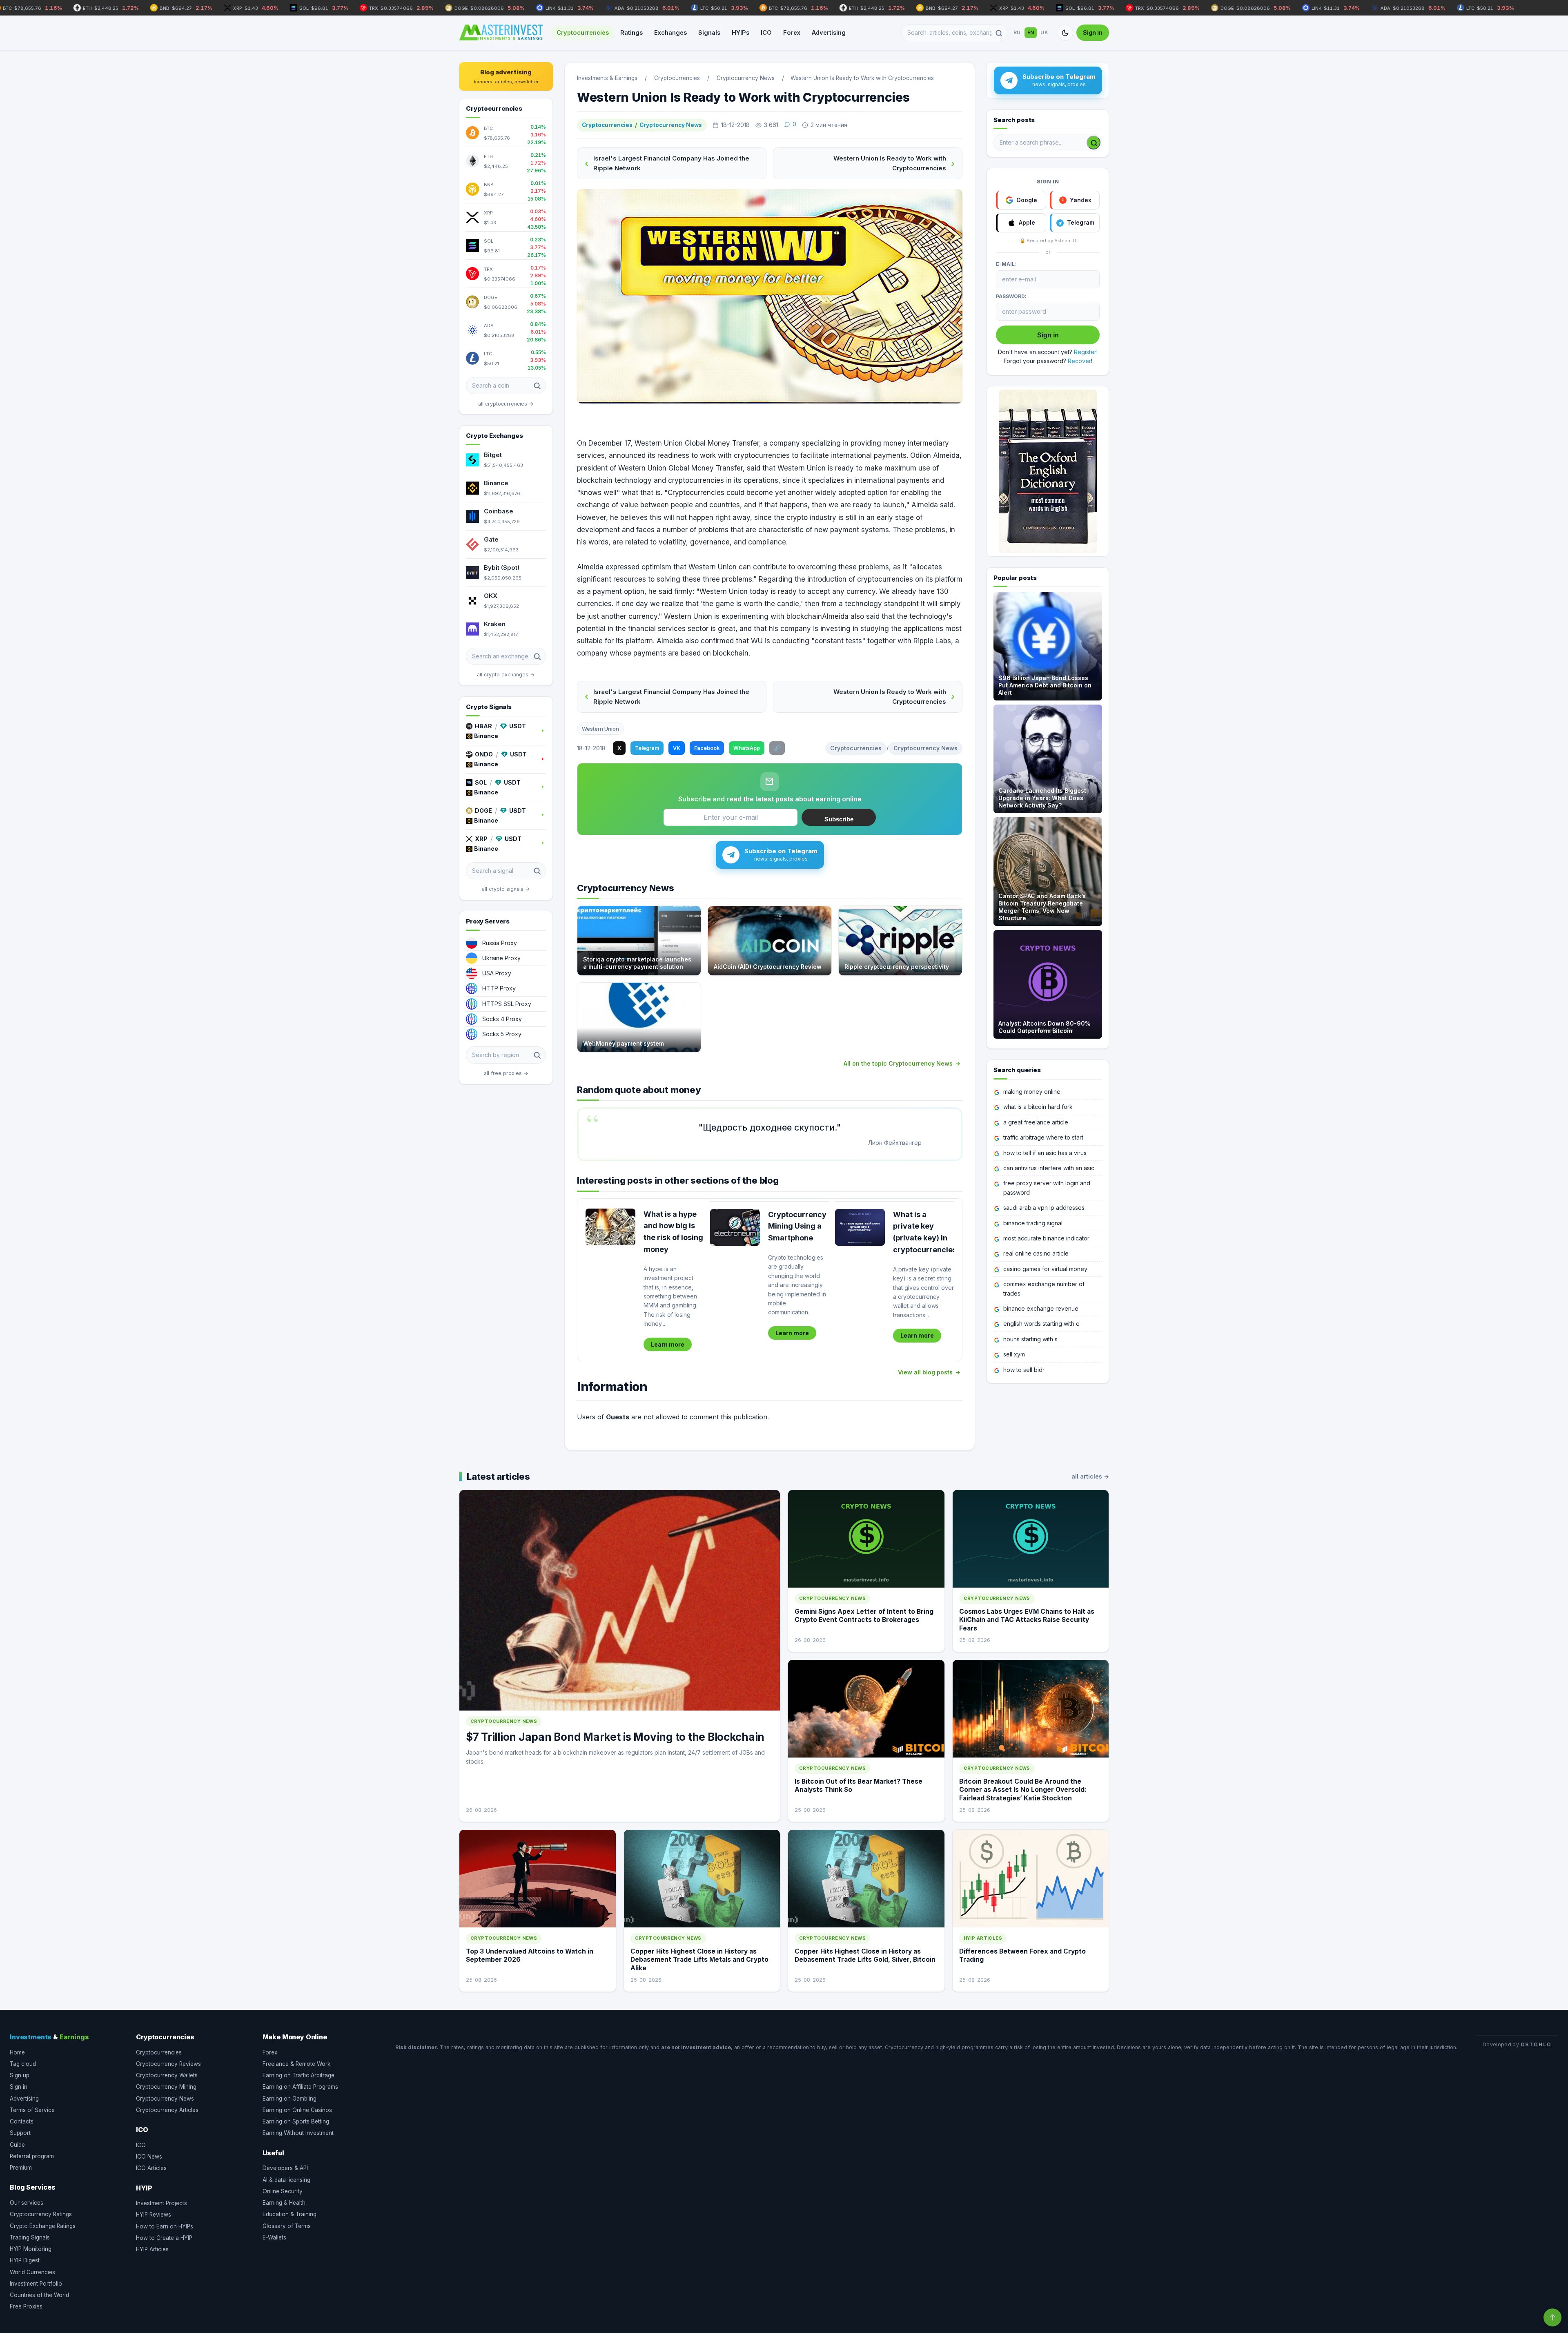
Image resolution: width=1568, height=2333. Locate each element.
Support (20, 2133)
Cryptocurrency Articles (167, 2110)
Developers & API (285, 2168)
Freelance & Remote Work (296, 2064)
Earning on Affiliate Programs (300, 2087)
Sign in (1093, 32)
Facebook (707, 748)
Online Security (283, 2191)
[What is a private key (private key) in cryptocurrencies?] (860, 1227)
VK (677, 748)
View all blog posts (925, 1372)
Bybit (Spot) (502, 568)
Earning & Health (284, 2203)
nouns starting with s (1030, 1339)
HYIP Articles (152, 2249)
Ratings (631, 32)
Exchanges (670, 32)
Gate (491, 539)
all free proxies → (506, 1073)
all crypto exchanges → (506, 675)
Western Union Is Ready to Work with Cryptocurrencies (890, 163)
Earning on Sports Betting (296, 2121)
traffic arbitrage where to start (1043, 1137)
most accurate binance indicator (1046, 1238)
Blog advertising (506, 76)
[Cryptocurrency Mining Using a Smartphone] (735, 1227)
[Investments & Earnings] (501, 33)
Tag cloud (23, 2064)
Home (17, 2052)
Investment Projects (161, 2203)
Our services (27, 2203)
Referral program (32, 2156)
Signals (709, 32)
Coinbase (499, 511)
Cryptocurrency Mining (166, 2087)
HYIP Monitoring (31, 2249)
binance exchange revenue (1041, 1308)
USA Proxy (497, 973)
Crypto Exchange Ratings (43, 2226)
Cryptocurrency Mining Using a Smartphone (797, 1226)
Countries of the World (39, 2295)
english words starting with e (1041, 1324)
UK (1044, 32)
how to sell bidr (1024, 1370)
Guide (17, 2145)
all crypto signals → (506, 889)
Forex (792, 32)
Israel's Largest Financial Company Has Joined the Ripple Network (671, 163)
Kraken (495, 624)
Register (1085, 352)
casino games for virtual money (1045, 1269)
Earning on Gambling (290, 2099)
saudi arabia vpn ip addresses (1044, 1208)
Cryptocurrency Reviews (168, 2064)
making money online (1032, 1092)
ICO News (149, 2157)
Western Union (600, 729)
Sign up (20, 2075)
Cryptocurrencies (583, 32)
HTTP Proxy (499, 988)
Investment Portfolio (36, 2284)
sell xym (1014, 1354)
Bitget (493, 455)
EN (1031, 32)
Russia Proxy (500, 943)
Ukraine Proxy (501, 958)
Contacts (22, 2121)
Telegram (647, 748)
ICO (766, 32)
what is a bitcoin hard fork (1038, 1107)
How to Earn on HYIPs (165, 2226)
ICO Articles (151, 2168)
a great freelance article (1036, 1122)
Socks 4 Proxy (502, 1019)
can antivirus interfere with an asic (1049, 1168)
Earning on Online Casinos (297, 2110)
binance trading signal (1033, 1223)
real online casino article (1036, 1253)
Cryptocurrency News (671, 125)
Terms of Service (32, 2110)
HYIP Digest (25, 2260)
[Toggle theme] (1065, 33)
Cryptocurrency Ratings (41, 2214)
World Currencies (32, 2272)
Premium (21, 2168)
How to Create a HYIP (164, 2238)
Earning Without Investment (298, 2133)
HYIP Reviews (154, 2215)
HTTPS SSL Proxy (507, 1004)
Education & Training (290, 2214)
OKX (491, 596)
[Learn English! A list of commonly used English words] (1048, 471)
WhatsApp (747, 748)
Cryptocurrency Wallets (167, 2075)
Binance (496, 483)
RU (1017, 32)
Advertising (829, 32)
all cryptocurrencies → (506, 404)
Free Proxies (26, 2306)
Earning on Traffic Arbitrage (298, 2075)
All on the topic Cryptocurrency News (898, 1063)
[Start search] (1094, 143)
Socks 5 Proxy (502, 1034)
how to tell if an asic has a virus (1045, 1153)
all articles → (1090, 1476)
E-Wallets (274, 2237)
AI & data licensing (286, 2180)
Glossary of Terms (287, 2226)
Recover (1079, 361)
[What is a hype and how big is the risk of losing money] (610, 1227)
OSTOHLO (1536, 2044)
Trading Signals (30, 2237)
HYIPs (741, 32)
